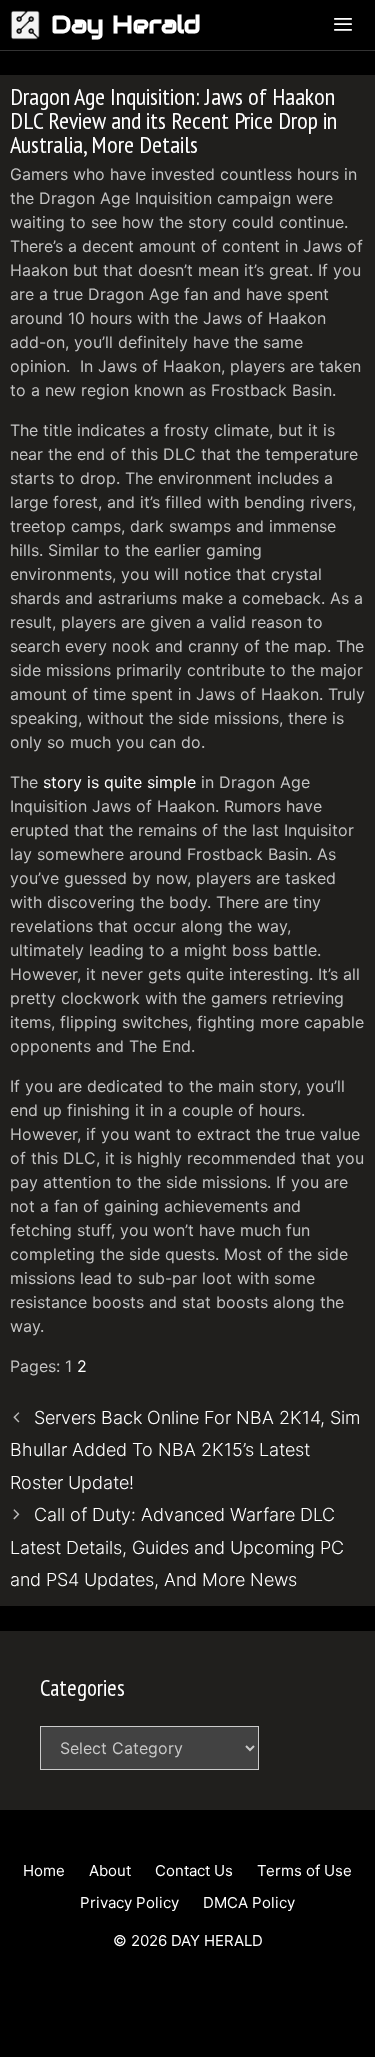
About (110, 1870)
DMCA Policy (249, 1902)
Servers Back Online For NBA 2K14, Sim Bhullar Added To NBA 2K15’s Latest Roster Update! (185, 1450)
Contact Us (194, 1870)
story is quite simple (119, 782)
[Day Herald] (30, 25)
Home (44, 1870)
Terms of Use (304, 1870)
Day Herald (126, 24)
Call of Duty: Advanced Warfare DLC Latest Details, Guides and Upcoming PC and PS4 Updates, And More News (177, 1547)
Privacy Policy (129, 1902)
